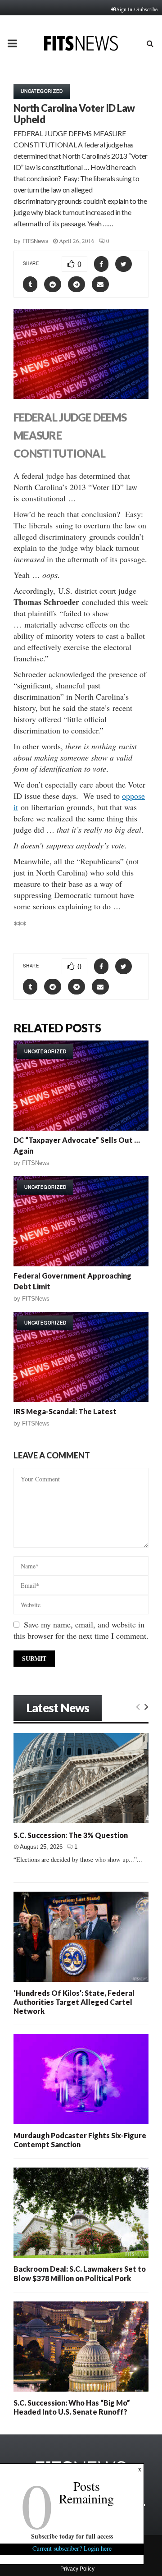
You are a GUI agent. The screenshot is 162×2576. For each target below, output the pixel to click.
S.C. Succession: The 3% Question (71, 1835)
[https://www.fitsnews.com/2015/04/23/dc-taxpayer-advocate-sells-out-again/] (81, 1086)
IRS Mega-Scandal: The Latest (65, 1411)
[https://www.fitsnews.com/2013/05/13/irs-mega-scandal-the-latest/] (81, 1357)
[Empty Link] (138, 1706)
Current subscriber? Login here (72, 2548)
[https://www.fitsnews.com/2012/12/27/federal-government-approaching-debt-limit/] (81, 1221)
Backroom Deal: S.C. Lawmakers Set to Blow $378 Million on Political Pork (80, 2273)
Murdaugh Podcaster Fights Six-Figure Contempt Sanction (80, 2140)
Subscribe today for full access (72, 2536)
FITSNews (36, 241)
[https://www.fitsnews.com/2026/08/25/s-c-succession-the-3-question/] (81, 1778)
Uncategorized (42, 91)
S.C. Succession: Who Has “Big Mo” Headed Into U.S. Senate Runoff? (72, 2407)
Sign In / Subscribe (137, 9)
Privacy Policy (77, 2569)
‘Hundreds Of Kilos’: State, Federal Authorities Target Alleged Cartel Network (74, 2002)
